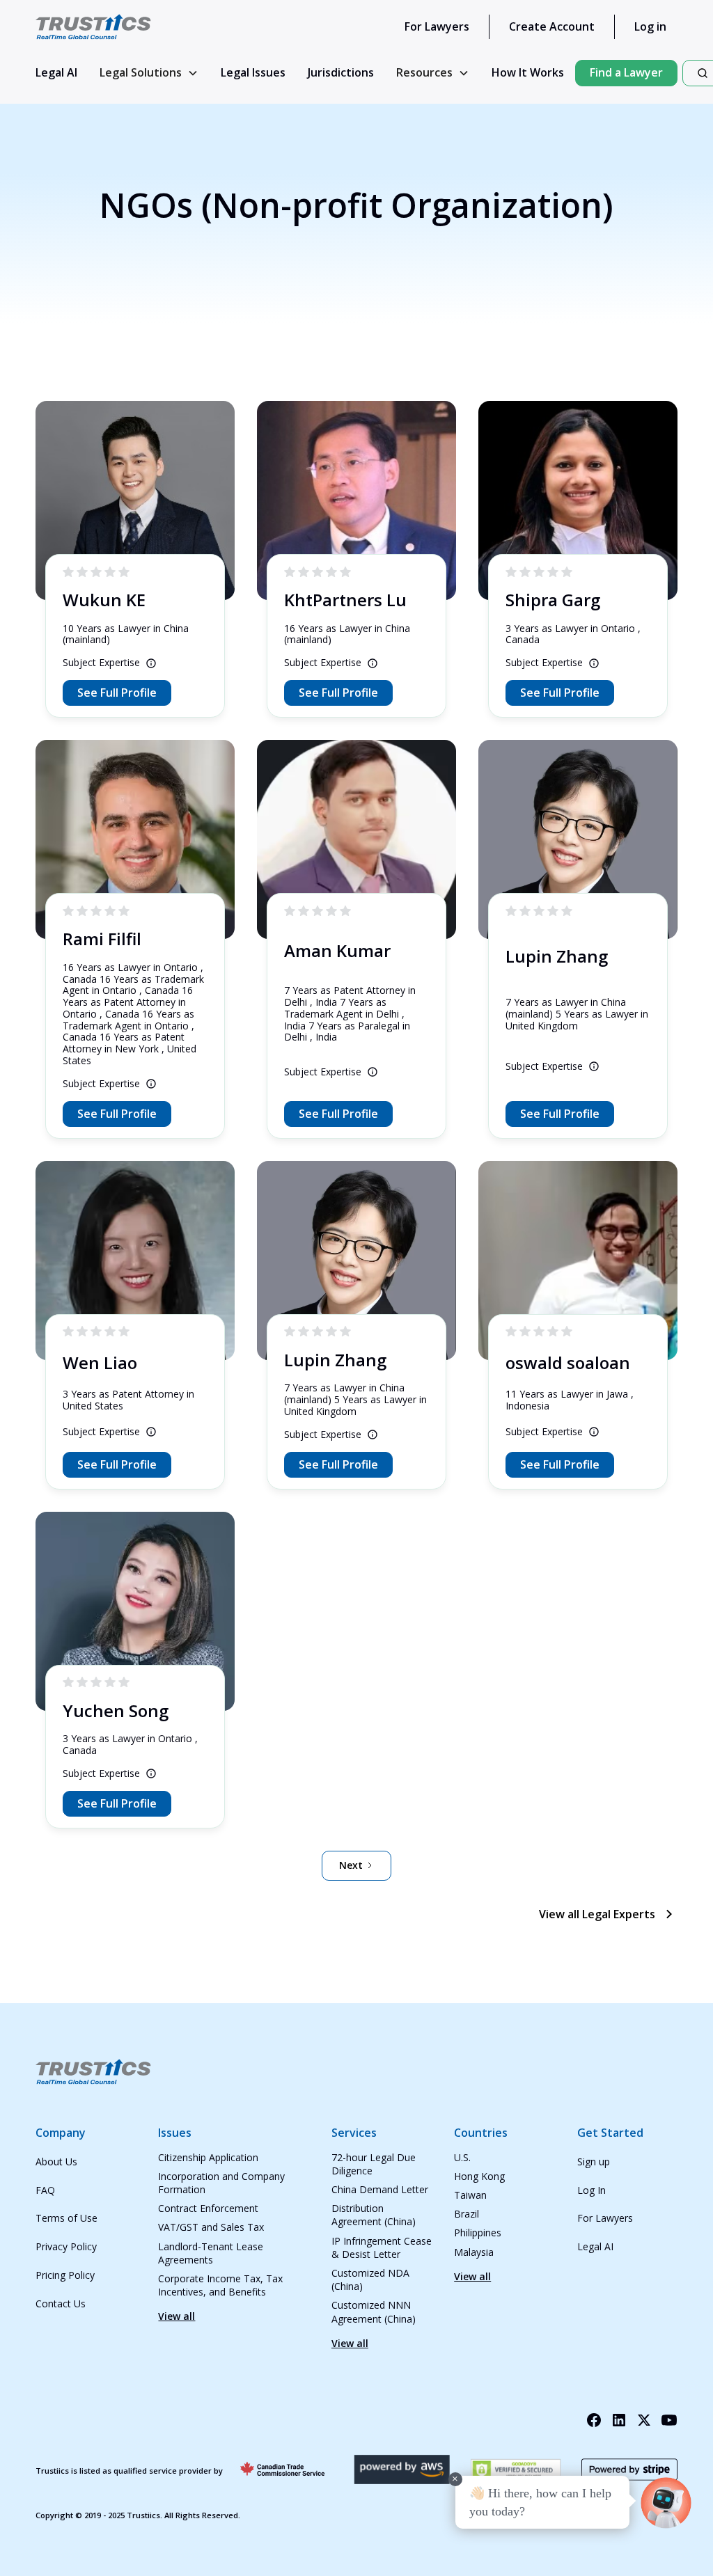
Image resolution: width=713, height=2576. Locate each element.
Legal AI (56, 72)
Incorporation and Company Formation (221, 2183)
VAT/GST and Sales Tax (211, 2227)
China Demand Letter (380, 2189)
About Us (56, 2162)
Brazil (467, 2214)
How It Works (528, 72)
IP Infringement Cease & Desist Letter (382, 2247)
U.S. (462, 2157)
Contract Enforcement (208, 2208)
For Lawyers (437, 26)
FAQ (45, 2190)
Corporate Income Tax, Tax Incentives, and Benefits (220, 2285)
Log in (650, 26)
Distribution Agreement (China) (374, 2215)
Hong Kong (479, 2176)
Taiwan (470, 2195)
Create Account (552, 26)
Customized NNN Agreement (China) (374, 2312)
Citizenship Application (208, 2157)
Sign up (594, 2162)
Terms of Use (66, 2218)
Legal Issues (253, 72)
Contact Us (61, 2304)
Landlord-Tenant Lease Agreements (211, 2253)
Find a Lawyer (626, 72)
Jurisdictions (341, 72)
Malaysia (474, 2252)
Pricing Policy (65, 2275)
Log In (591, 2190)
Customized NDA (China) (370, 2279)
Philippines (478, 2233)
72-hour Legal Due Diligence (374, 2164)
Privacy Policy (66, 2246)
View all (177, 2316)
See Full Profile (117, 693)
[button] (149, 73)
